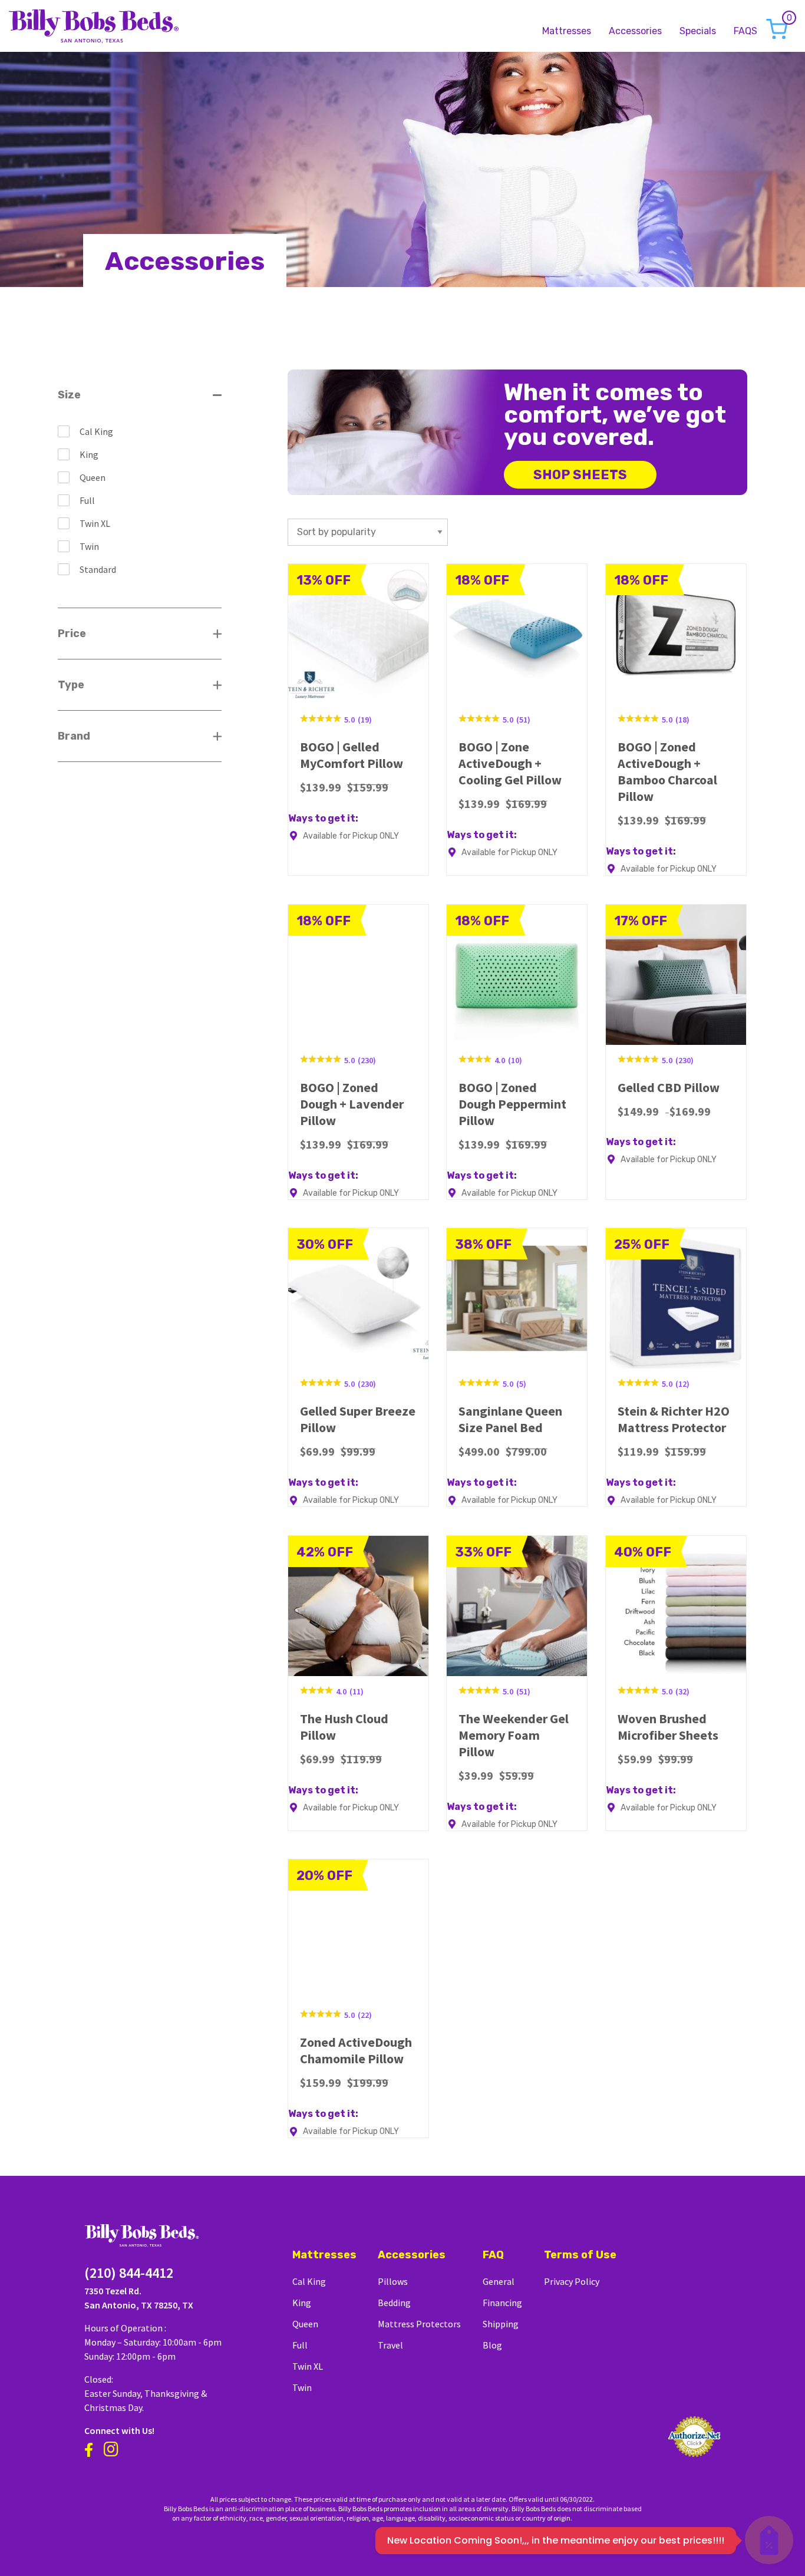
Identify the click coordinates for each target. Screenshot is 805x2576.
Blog (492, 2345)
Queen (93, 477)
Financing (502, 2303)
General (499, 2281)
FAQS (745, 31)
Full (87, 500)
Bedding (394, 2303)
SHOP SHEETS (580, 475)
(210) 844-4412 (129, 2273)
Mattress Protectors (419, 2324)
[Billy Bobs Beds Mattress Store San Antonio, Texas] (94, 24)
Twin (89, 546)
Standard (98, 569)
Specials (698, 31)
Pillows (393, 2281)
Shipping (501, 2324)
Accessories (635, 31)
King (89, 454)
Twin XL (95, 523)
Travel (390, 2345)
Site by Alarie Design (603, 2518)
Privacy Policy (572, 2281)
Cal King (96, 431)
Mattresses (567, 31)
